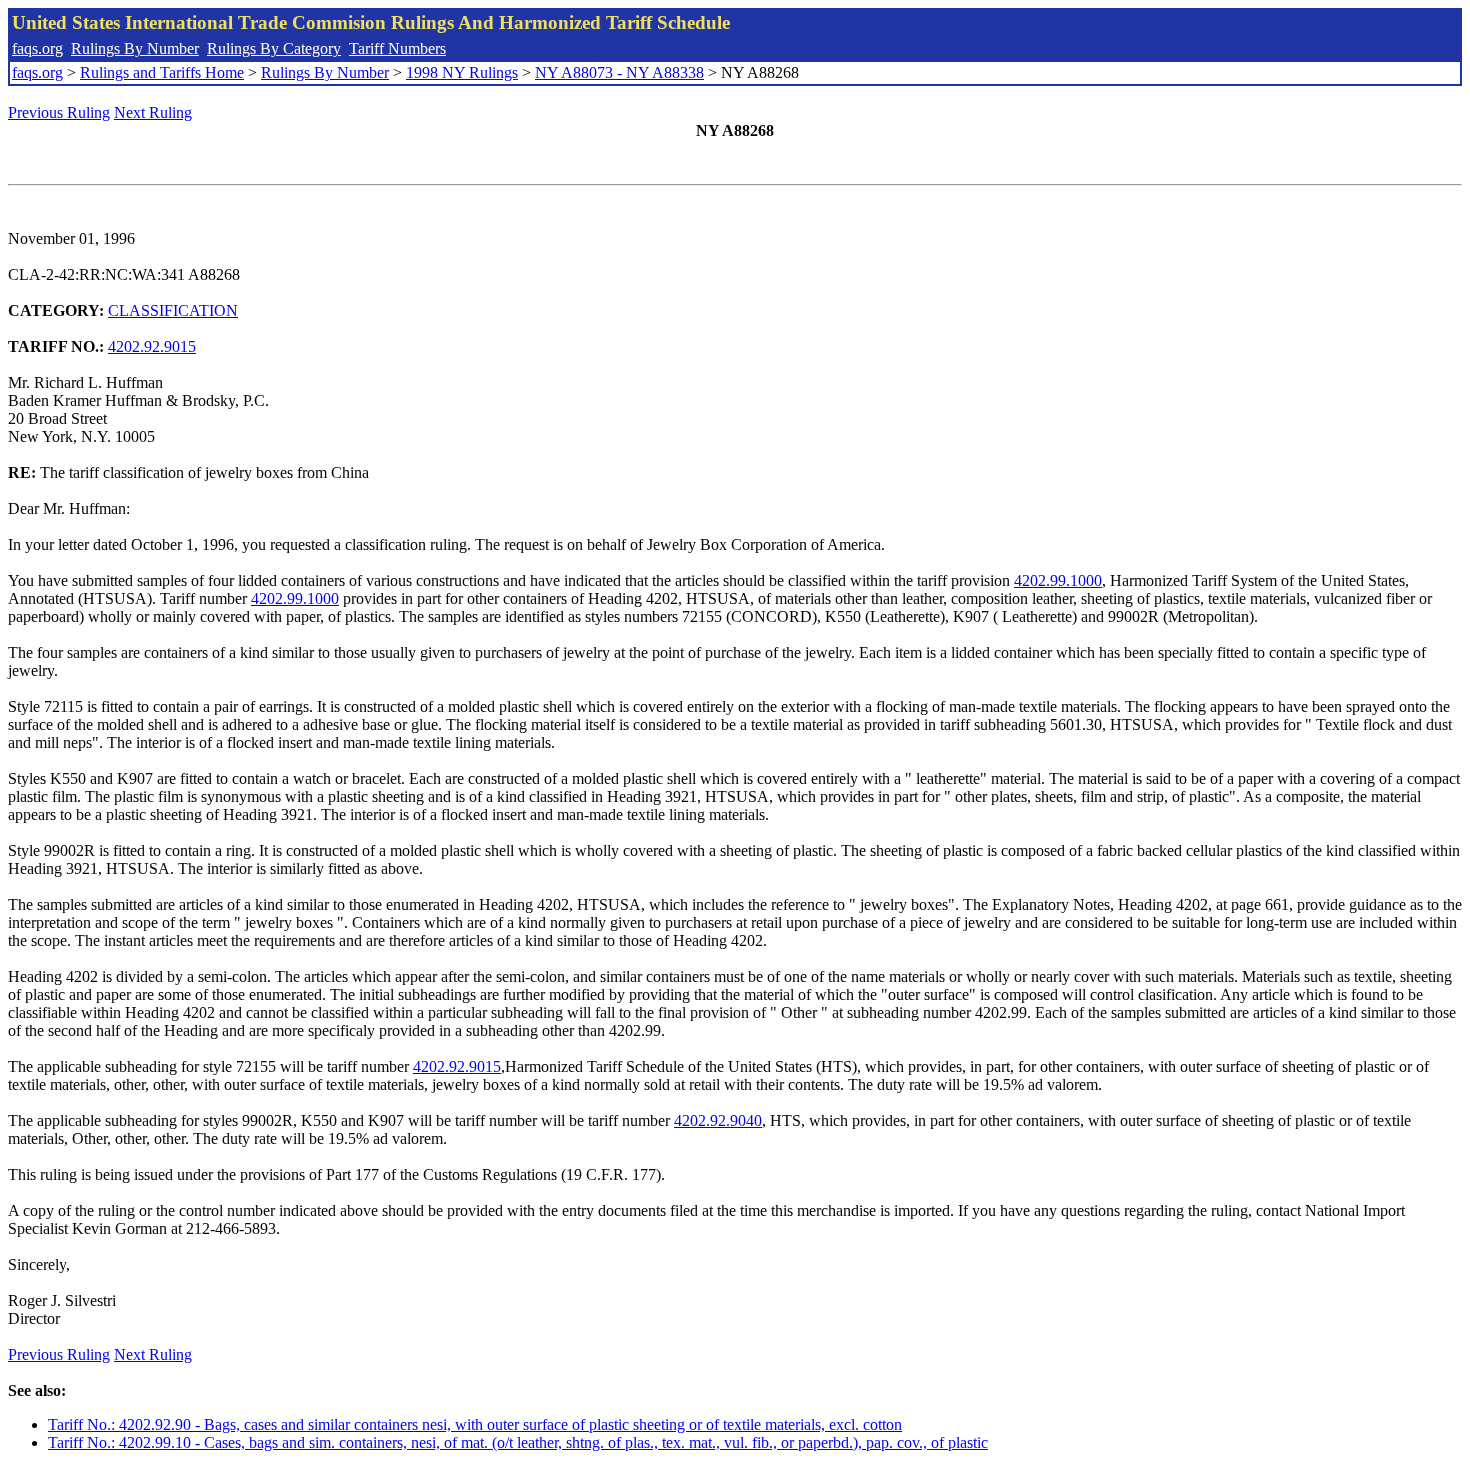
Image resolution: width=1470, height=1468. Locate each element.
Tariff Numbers (397, 48)
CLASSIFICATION (173, 310)
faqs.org (37, 48)
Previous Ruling (59, 112)
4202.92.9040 (718, 1120)
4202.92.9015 (152, 346)
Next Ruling (153, 112)
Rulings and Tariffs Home (162, 72)
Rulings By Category (274, 48)
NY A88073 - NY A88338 (619, 72)
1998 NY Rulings (462, 72)
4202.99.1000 (1058, 580)
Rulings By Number (135, 48)
